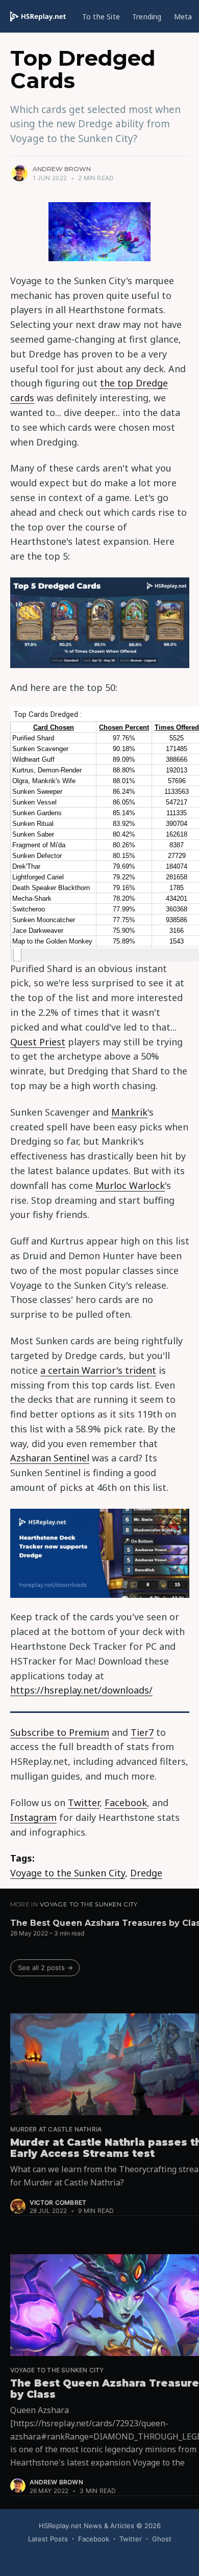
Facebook (126, 1803)
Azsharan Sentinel (50, 1458)
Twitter (84, 1803)
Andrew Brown (62, 169)
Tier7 (142, 1732)
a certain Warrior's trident (98, 1370)
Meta (183, 17)
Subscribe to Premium (60, 1732)
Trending (147, 17)
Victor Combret (58, 2203)
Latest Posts (48, 2539)
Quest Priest (38, 1042)
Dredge (146, 1873)
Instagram (33, 1817)
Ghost (162, 2539)
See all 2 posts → (45, 1968)
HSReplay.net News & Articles (86, 2526)
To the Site (101, 17)
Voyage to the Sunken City (68, 1873)
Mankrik (129, 1112)
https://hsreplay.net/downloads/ (81, 1690)
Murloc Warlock (130, 1185)
